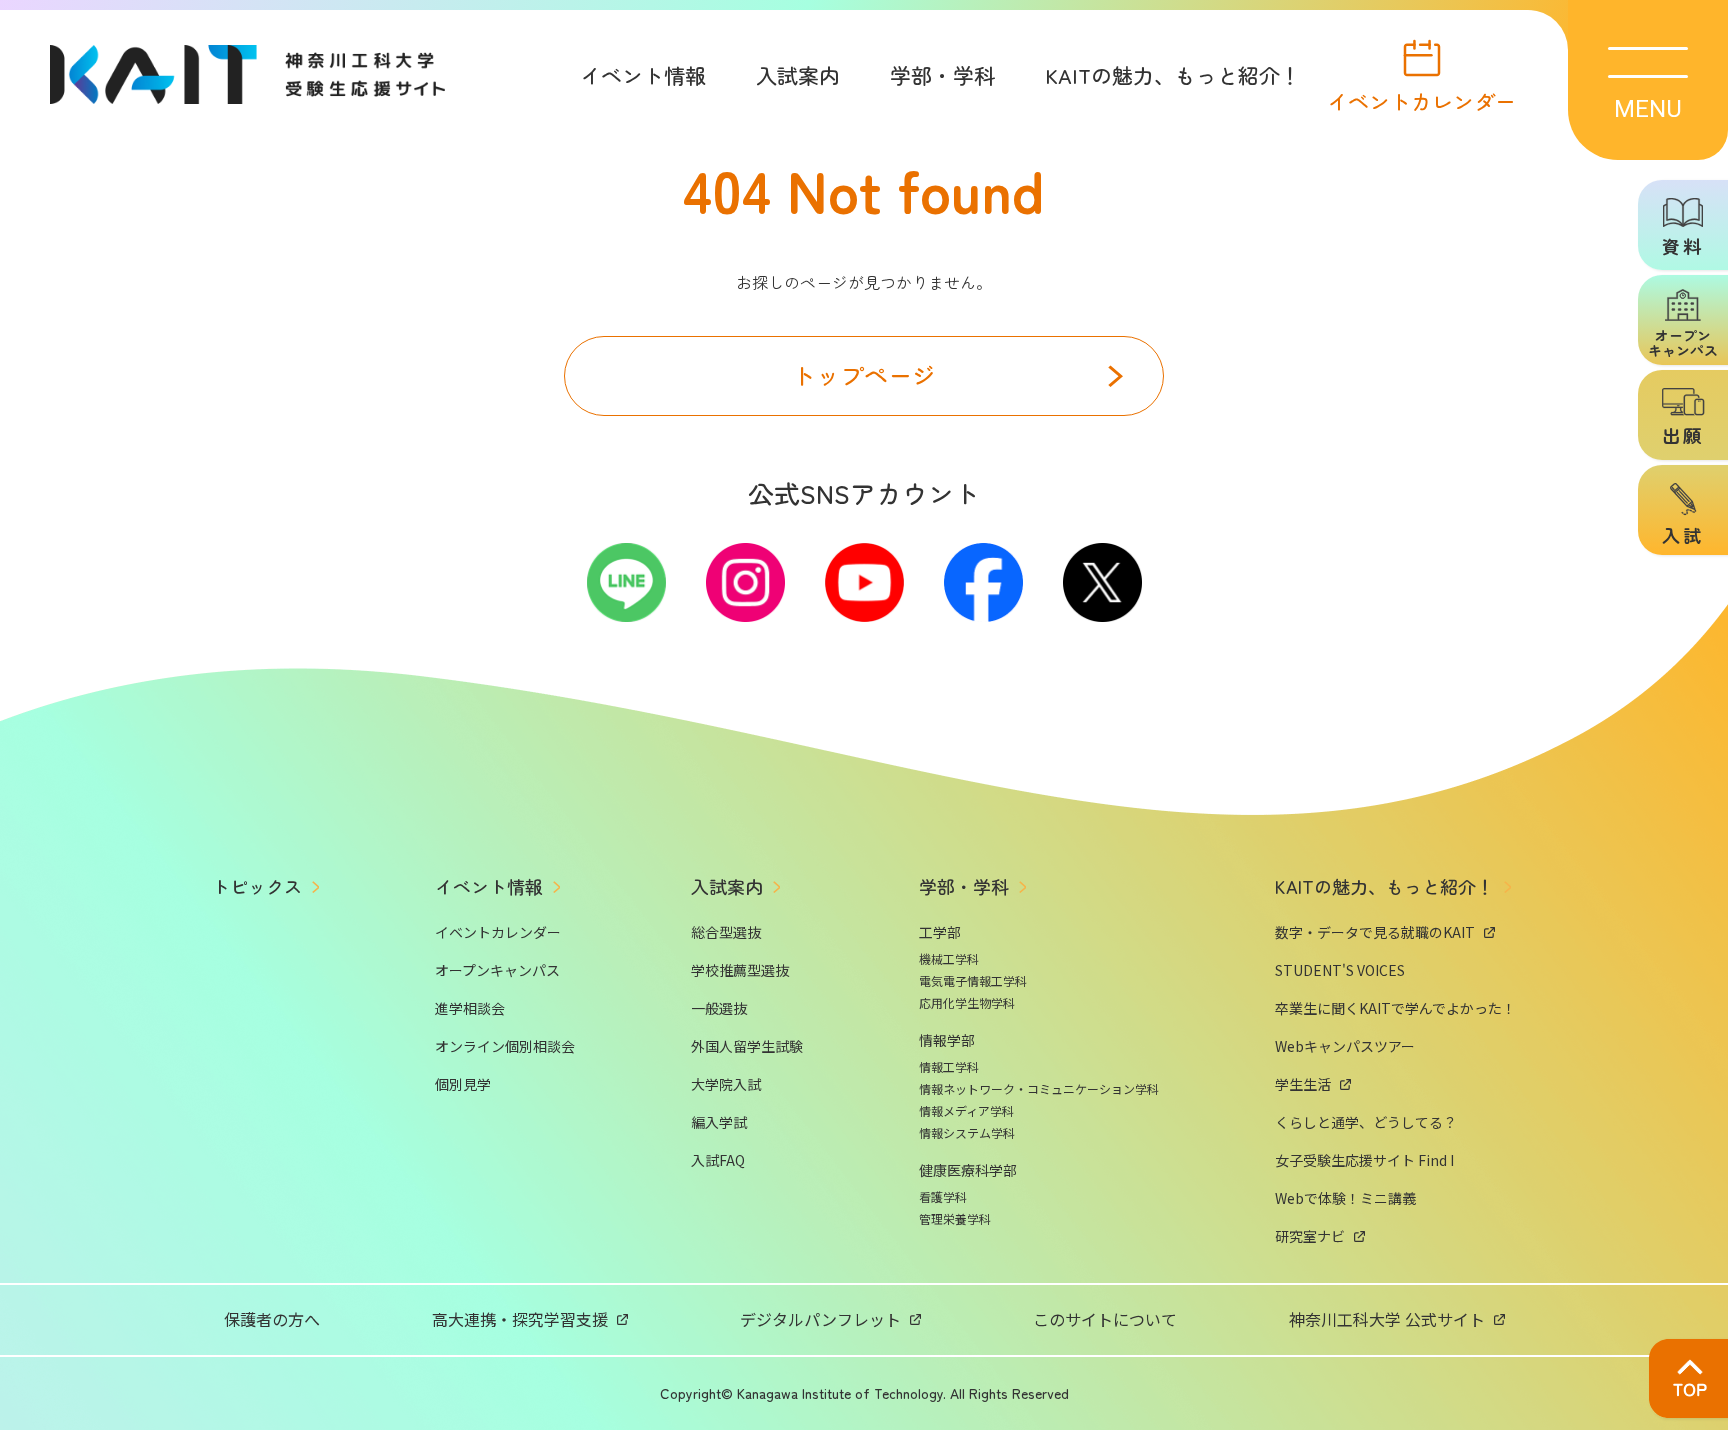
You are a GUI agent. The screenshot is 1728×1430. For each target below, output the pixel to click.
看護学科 (943, 1196)
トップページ (864, 374)
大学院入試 (726, 1084)
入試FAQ (718, 1160)
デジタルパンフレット (820, 1319)
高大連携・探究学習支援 (520, 1319)
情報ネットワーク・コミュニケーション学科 (1039, 1088)
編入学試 (719, 1122)
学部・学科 (942, 75)
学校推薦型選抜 (740, 970)
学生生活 (1303, 1084)
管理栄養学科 (955, 1218)
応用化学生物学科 (967, 1002)
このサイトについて (1105, 1319)
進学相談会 (470, 1008)
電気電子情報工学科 (973, 980)
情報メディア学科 (966, 1110)
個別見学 (463, 1084)
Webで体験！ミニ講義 (1345, 1198)
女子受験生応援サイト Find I (1364, 1160)
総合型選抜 (726, 932)
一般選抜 (719, 1008)
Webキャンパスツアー (1345, 1046)
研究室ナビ (1310, 1236)
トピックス (257, 886)
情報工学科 (949, 1066)
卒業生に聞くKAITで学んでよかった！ (1395, 1008)
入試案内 (798, 75)
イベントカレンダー (1421, 99)
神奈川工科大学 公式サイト (1387, 1319)
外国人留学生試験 (747, 1046)
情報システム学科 (967, 1132)
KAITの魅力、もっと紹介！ (1173, 75)
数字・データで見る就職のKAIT (1375, 932)
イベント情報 (643, 75)
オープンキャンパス (497, 970)
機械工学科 (949, 958)
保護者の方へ (272, 1319)
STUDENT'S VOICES (1340, 970)
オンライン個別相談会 (505, 1046)
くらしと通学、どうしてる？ (1366, 1122)
